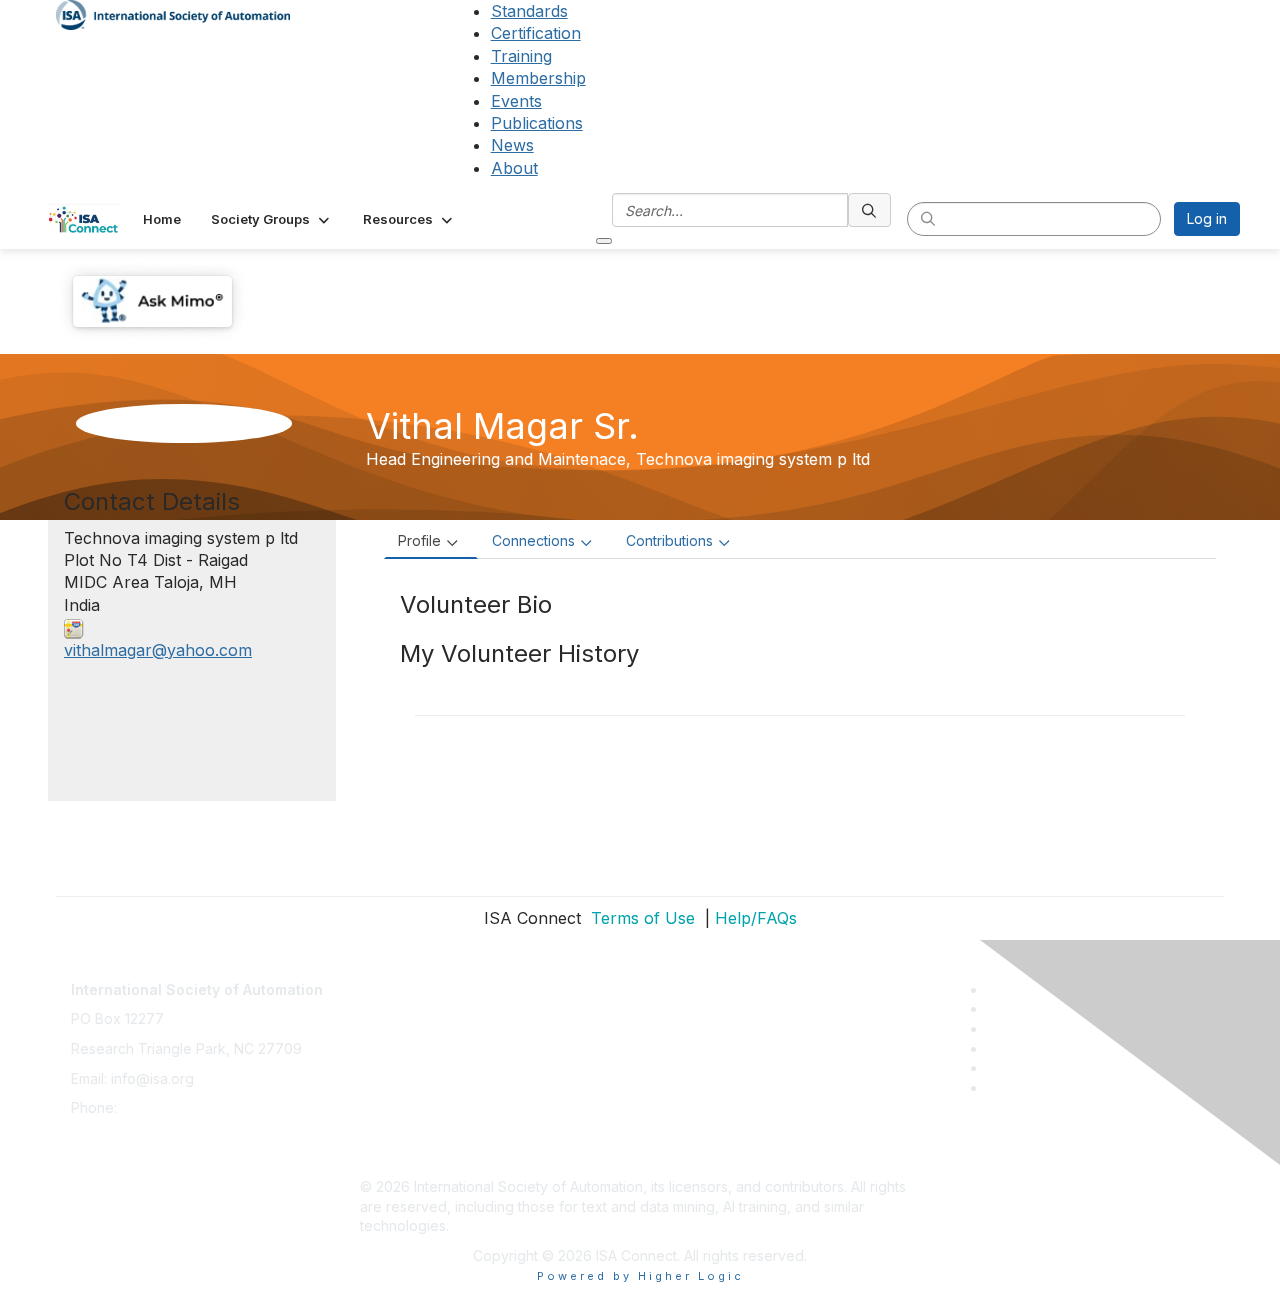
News (512, 145)
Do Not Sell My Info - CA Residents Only (491, 1127)
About (514, 168)
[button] (272, 219)
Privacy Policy (406, 1038)
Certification (536, 33)
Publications (537, 123)
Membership (538, 78)
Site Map (389, 1156)
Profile (419, 540)
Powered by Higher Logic (640, 1276)
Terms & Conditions (424, 1068)
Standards (529, 11)
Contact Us (396, 979)
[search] (870, 210)
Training (521, 56)
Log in (1207, 218)
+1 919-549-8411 (174, 1107)
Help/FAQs (756, 918)
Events (516, 101)
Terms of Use (640, 918)
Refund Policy (406, 1097)
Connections (533, 540)
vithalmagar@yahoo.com (158, 650)
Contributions (669, 540)
